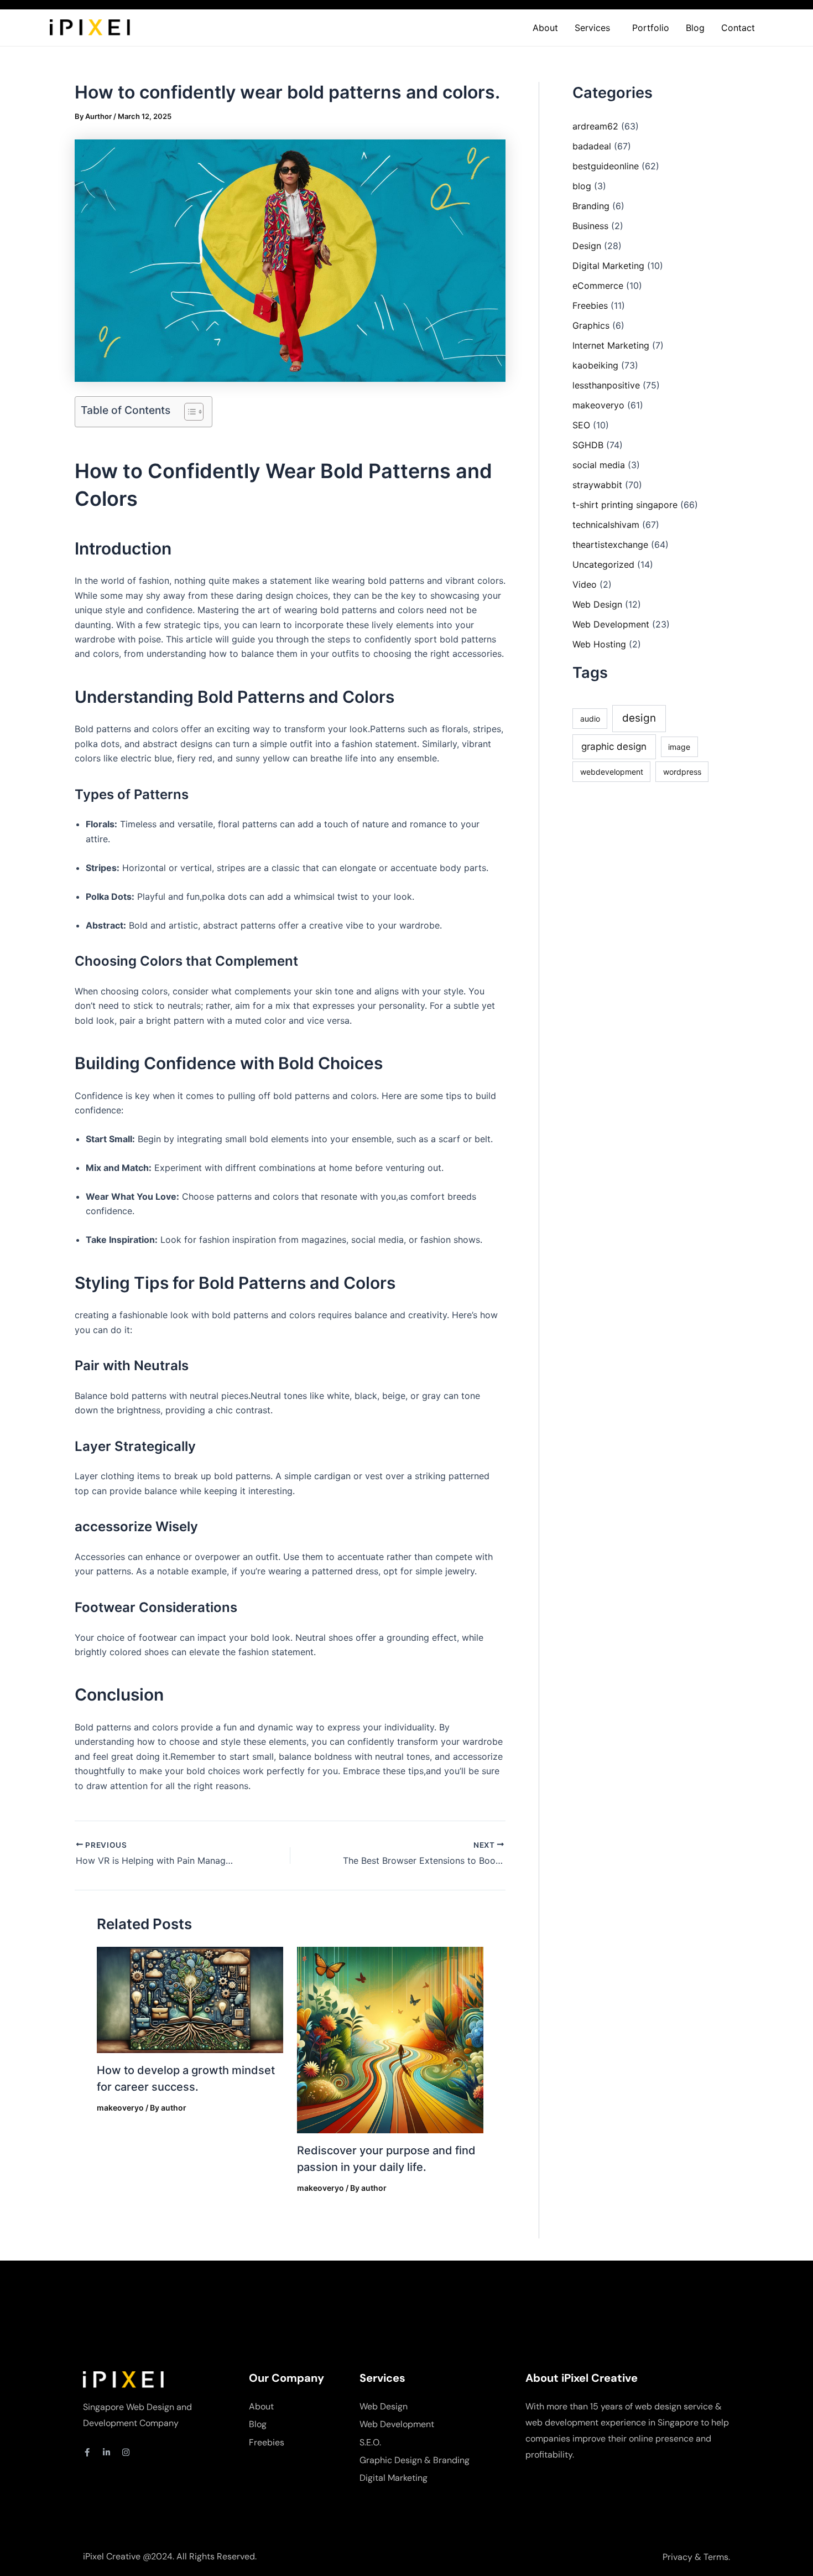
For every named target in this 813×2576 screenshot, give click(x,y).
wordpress (682, 772)
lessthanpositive (606, 385)
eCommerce (598, 286)
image (679, 747)
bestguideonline (606, 166)
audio (590, 719)
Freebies (590, 305)
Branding (591, 206)
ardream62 (595, 126)
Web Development (611, 624)
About (545, 28)
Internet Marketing (611, 345)
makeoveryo (120, 2108)
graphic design (614, 747)
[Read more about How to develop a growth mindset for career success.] (190, 1999)
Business (590, 226)
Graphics (591, 325)
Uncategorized (603, 564)
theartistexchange (610, 545)
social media (599, 465)
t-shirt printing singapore (625, 505)
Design (587, 246)
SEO (581, 425)
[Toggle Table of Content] (188, 412)
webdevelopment (612, 772)
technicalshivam (606, 525)
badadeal (592, 146)
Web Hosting (599, 644)
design (639, 718)
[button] (595, 28)
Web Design (597, 604)
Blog (695, 28)
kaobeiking (595, 365)
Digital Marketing (608, 266)
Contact (738, 28)
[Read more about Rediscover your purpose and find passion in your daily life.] (390, 2039)
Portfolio (651, 28)
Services (592, 28)
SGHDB (588, 445)
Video (585, 584)
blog (582, 186)
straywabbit (597, 485)
